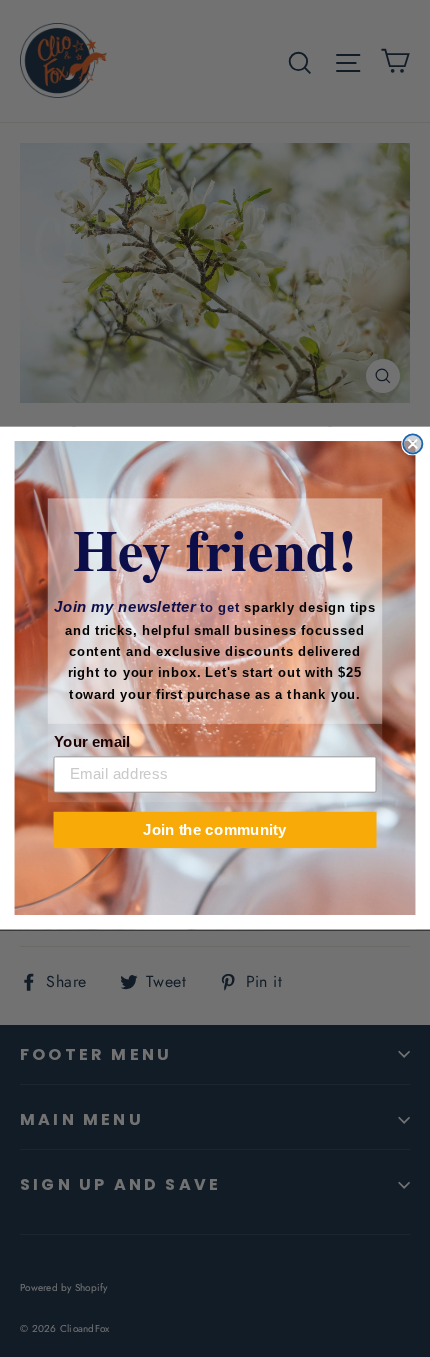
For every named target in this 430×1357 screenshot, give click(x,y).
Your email (92, 742)
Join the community (214, 830)
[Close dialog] (412, 444)
